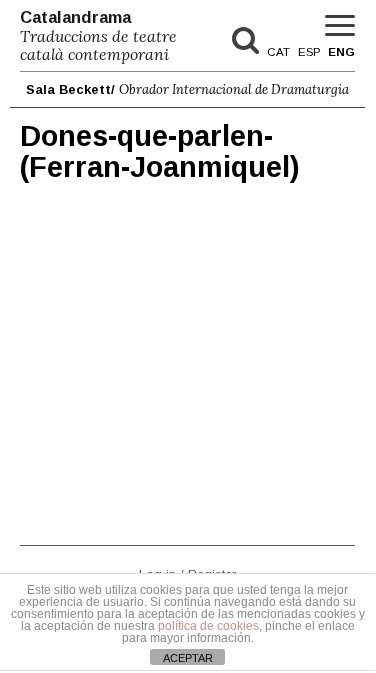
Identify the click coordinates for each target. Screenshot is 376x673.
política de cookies (208, 626)
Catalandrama (98, 36)
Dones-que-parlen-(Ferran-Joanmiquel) (160, 152)
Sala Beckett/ (187, 89)
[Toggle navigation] (340, 26)
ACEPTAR (188, 658)
